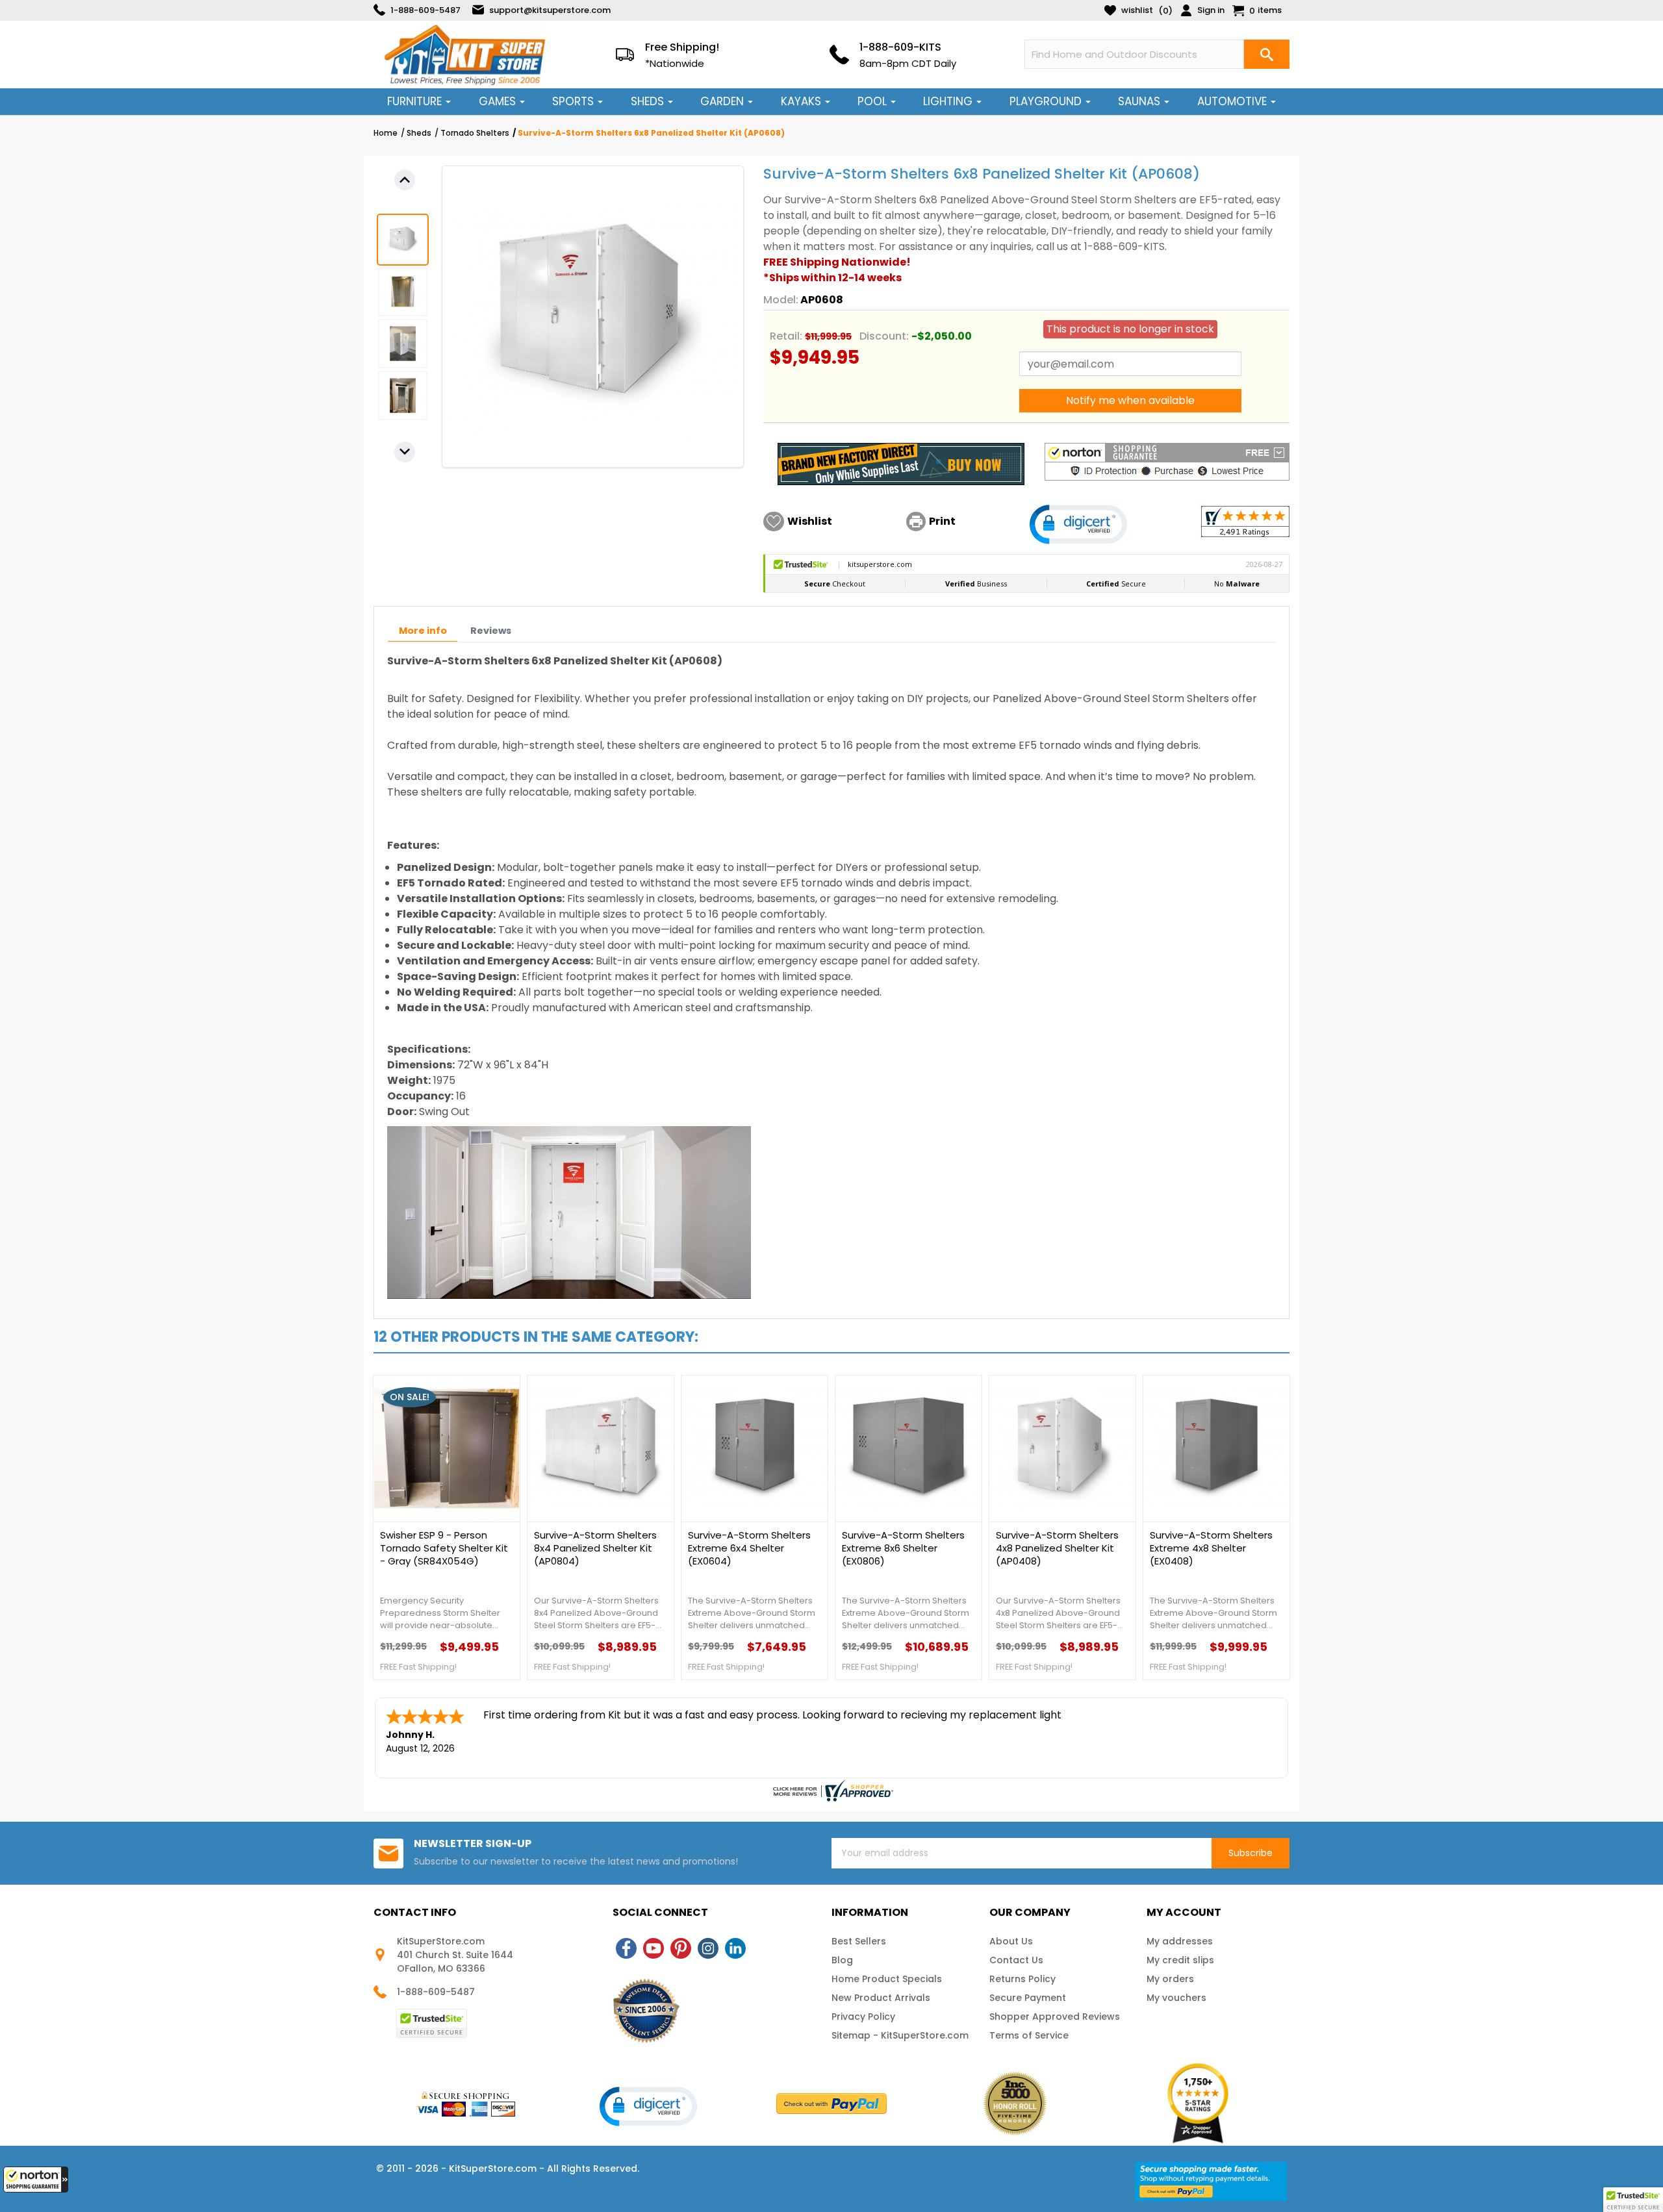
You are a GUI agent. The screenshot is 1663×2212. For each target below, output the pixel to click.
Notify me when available (1130, 400)
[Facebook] (626, 1948)
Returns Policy (1022, 1979)
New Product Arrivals (881, 1998)
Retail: (786, 336)
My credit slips (1180, 1960)
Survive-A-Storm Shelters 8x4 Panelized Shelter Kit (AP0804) (595, 1548)
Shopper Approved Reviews (1055, 2017)
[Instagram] (708, 1948)
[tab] (423, 631)
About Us (1011, 1941)
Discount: (884, 336)
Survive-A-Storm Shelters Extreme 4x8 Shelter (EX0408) (1211, 1548)
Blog (842, 1960)
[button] (36, 2180)
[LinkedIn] (735, 1948)
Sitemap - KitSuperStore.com (900, 2035)
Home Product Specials (887, 1979)
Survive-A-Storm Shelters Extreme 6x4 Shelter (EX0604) (749, 1548)
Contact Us (1016, 1960)
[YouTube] (654, 1948)
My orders (1170, 1979)
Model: (781, 300)
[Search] (1267, 54)
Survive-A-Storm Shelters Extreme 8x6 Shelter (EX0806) (903, 1548)
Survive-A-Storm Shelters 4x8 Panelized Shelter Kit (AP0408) (1057, 1548)
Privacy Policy (863, 2017)
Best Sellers (859, 1941)
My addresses (1180, 1941)
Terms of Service (1029, 2035)
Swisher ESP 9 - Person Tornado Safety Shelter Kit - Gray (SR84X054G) (444, 1548)
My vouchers (1176, 1998)
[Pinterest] (681, 1948)
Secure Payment (1028, 1998)
